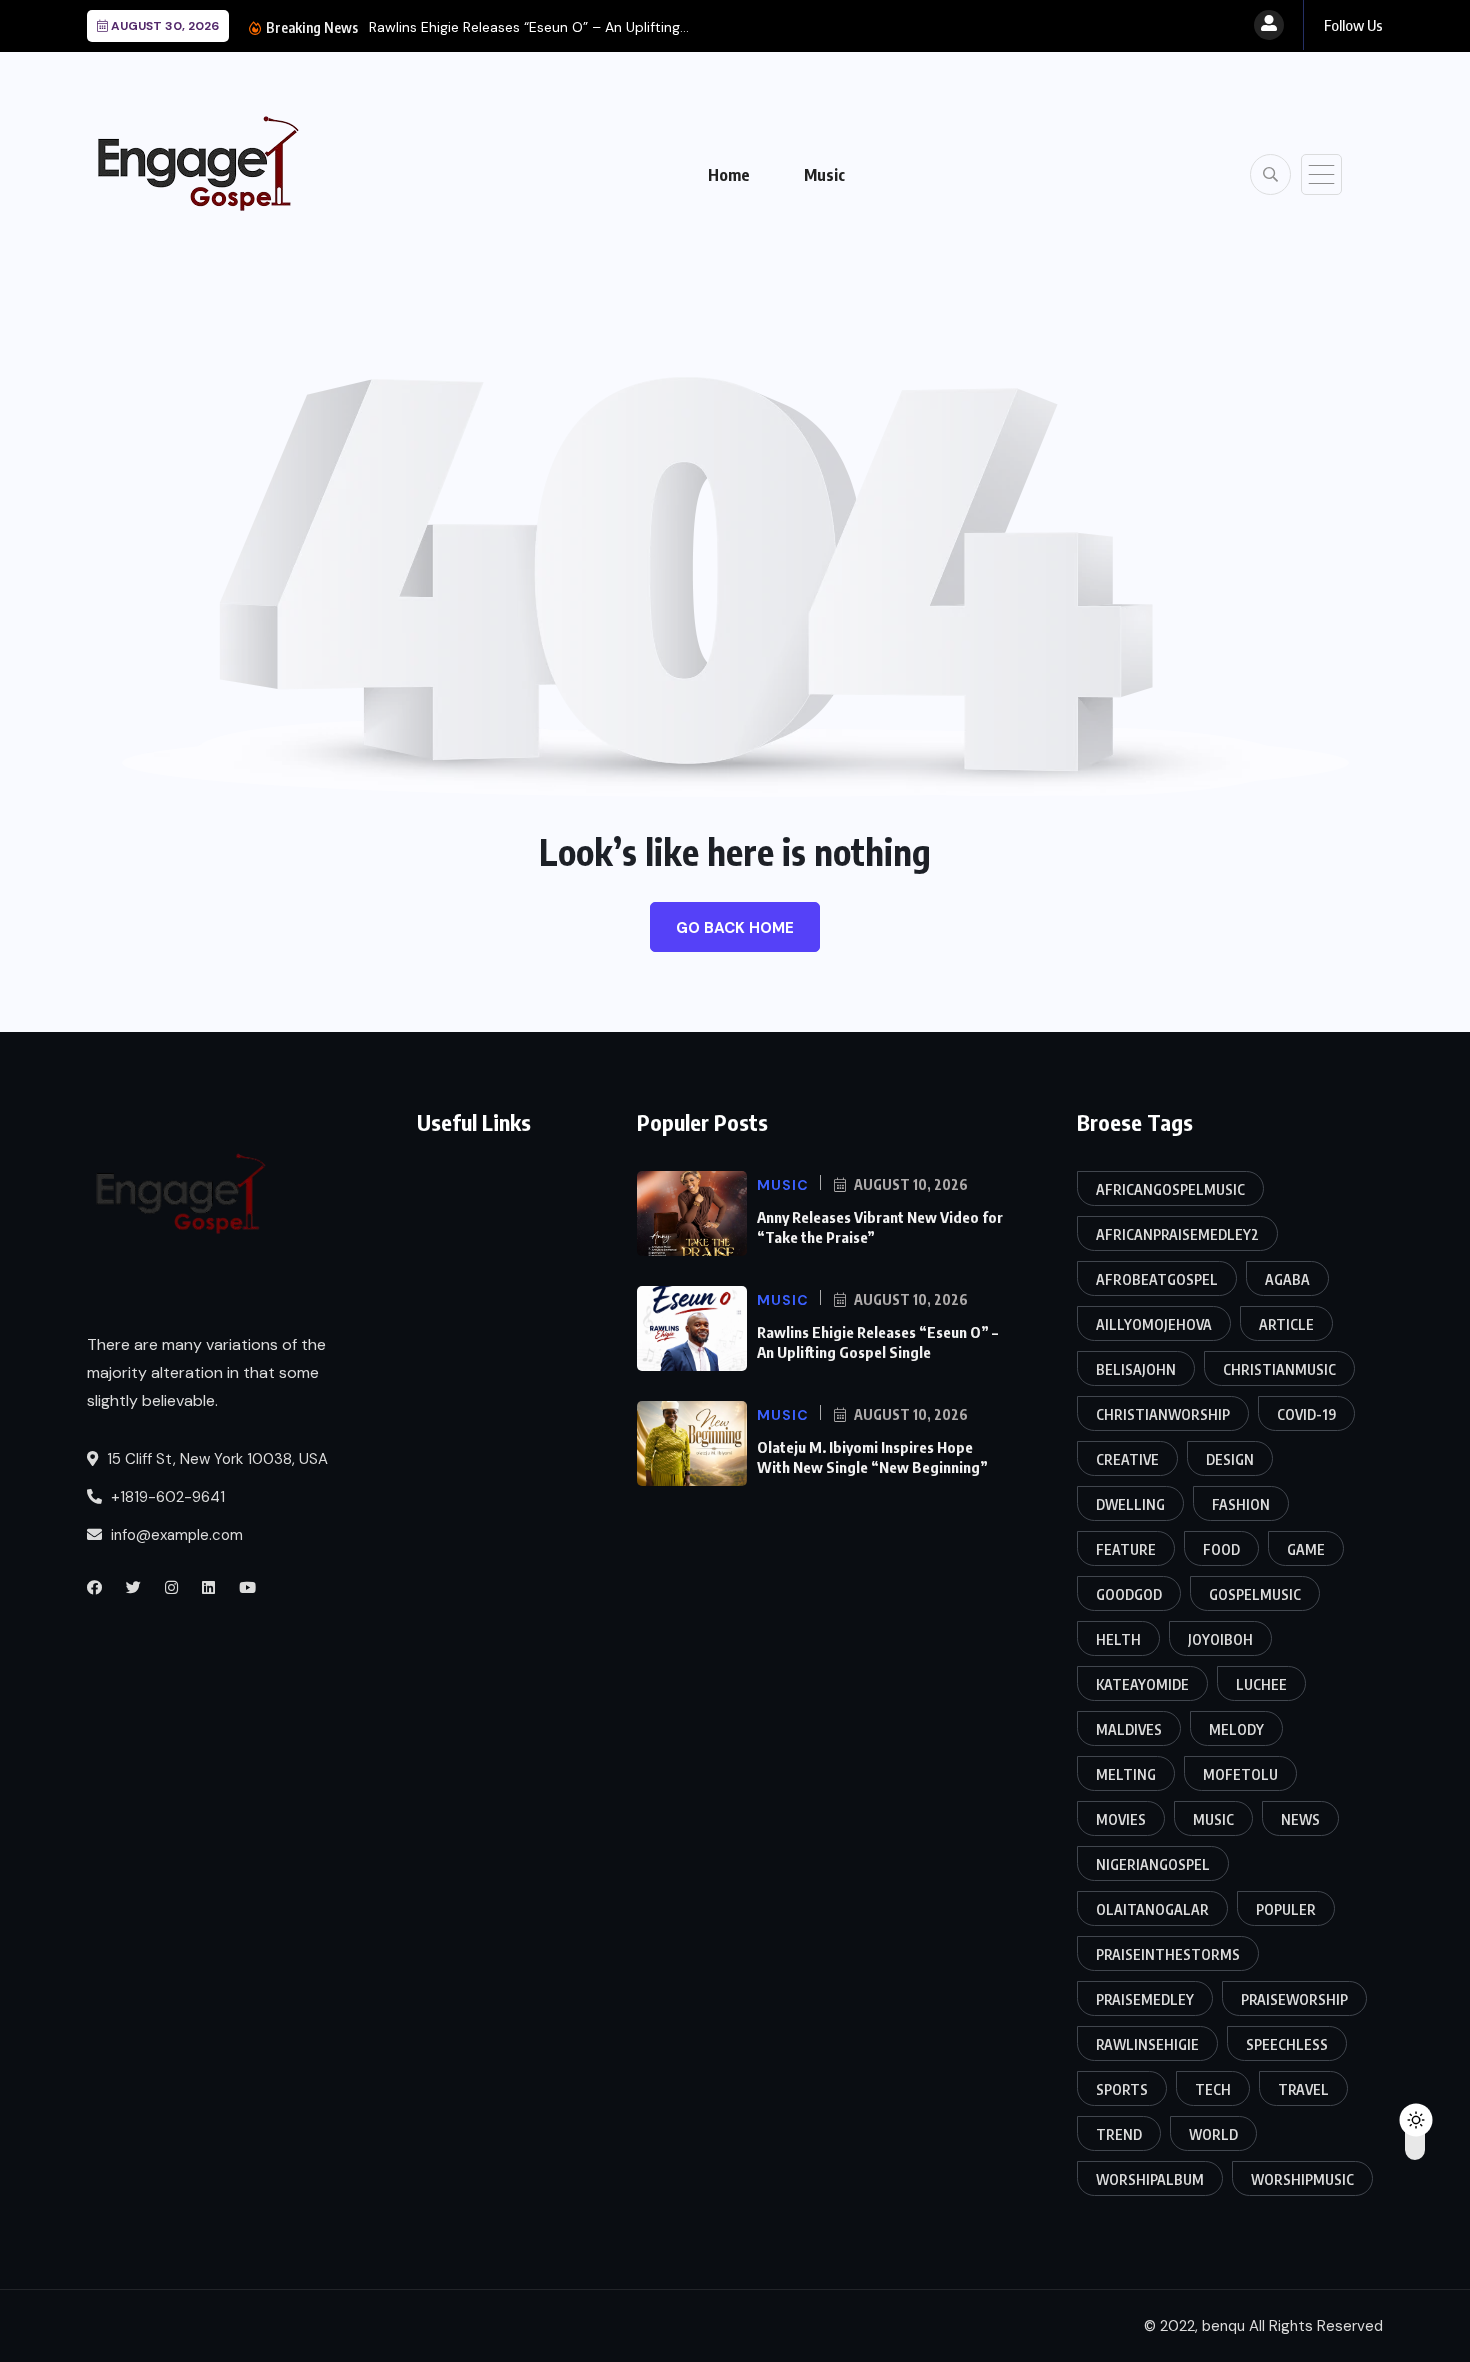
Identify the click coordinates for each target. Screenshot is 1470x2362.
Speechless (1287, 2044)
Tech (1213, 2089)
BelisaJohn (1136, 1369)
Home (729, 175)
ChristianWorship (1163, 1414)
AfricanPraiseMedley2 (1177, 1234)
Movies (1121, 1819)
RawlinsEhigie (1147, 2044)
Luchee (1261, 1684)
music (1213, 1819)
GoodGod (1129, 1594)
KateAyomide (1142, 1684)
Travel (1303, 2089)
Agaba (1287, 1279)
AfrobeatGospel (1157, 1279)
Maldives (1129, 1729)
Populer (1286, 1909)
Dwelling (1130, 1504)
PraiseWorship (1294, 1999)
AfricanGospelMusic (1170, 1189)
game (1306, 1549)
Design (1230, 1459)
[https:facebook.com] (94, 1588)
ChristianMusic (1279, 1369)
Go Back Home (735, 928)
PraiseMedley (1145, 1999)
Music (824, 175)
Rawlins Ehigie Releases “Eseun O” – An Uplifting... (529, 27)
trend (1119, 2134)
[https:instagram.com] (171, 1588)
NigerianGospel (1153, 1864)
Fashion (1241, 1504)
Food (1221, 1549)
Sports (1122, 2089)
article (1286, 1324)
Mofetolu (1240, 1774)
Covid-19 (1306, 1414)
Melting (1126, 1774)
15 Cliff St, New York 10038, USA (215, 1459)
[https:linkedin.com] (208, 1588)
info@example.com (175, 1535)
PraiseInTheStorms (1168, 1954)
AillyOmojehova (1154, 1324)
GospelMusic (1255, 1594)
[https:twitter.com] (133, 1588)
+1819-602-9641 (166, 1497)
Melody (1236, 1729)
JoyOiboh (1220, 1639)
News (1300, 1819)
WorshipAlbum (1150, 2179)
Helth (1118, 1639)
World (1213, 2134)
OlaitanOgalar (1152, 1909)
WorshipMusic (1302, 2179)
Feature (1126, 1549)
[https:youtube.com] (247, 1588)
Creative (1127, 1459)
